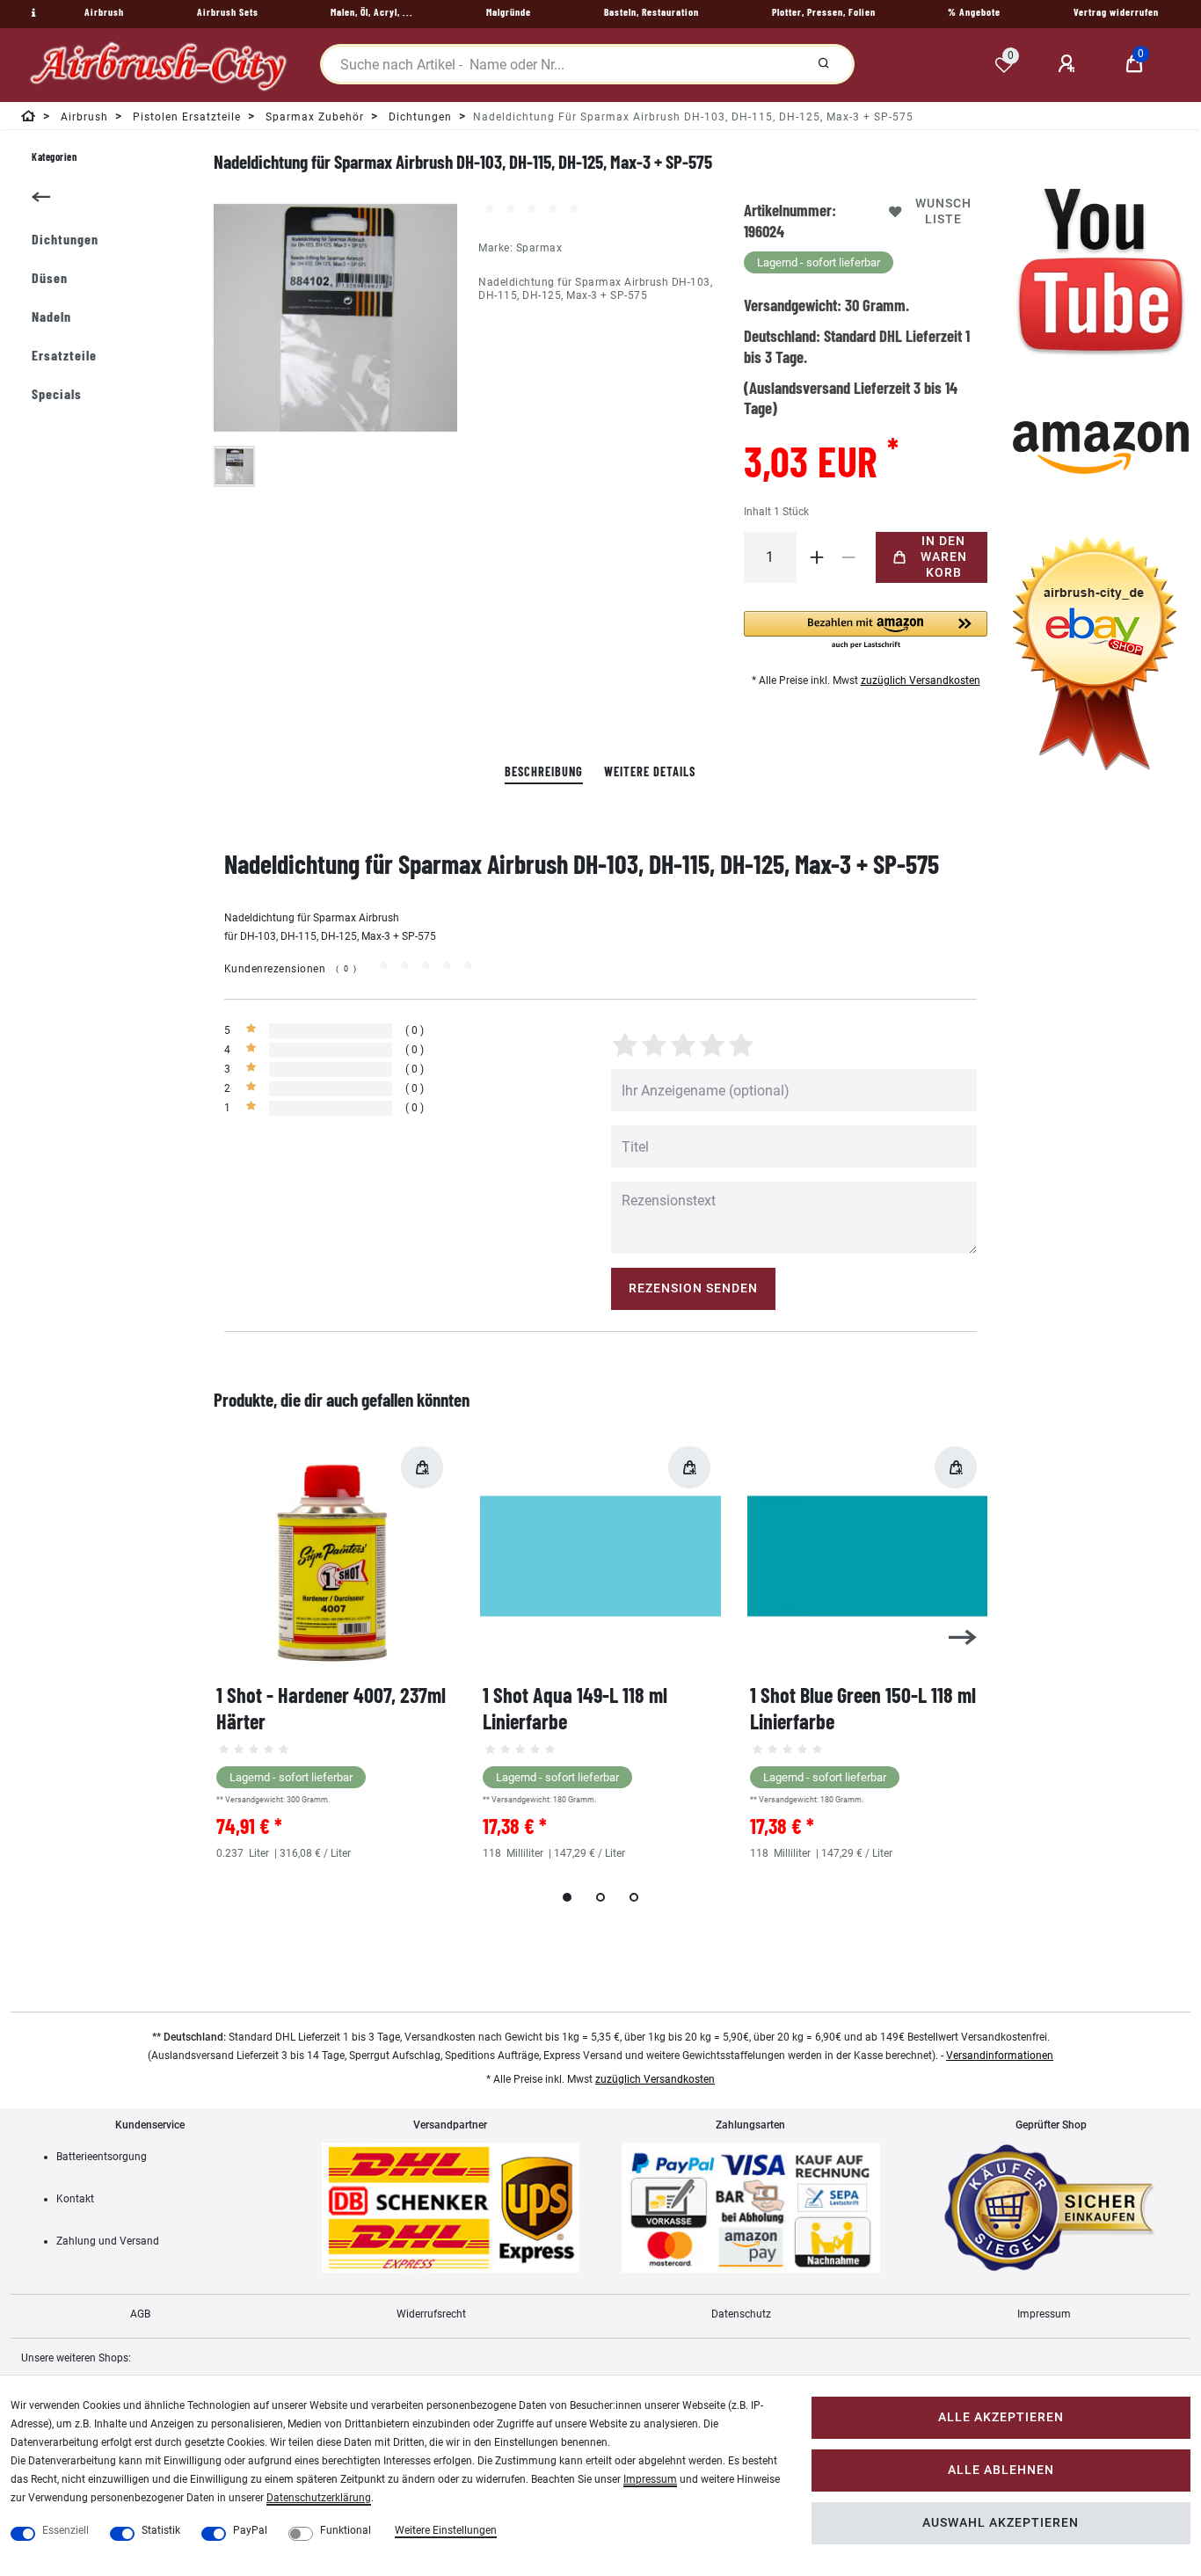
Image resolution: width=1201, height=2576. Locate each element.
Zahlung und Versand (108, 2241)
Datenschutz (741, 2314)
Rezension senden (693, 1288)
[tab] (544, 772)
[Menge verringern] (849, 557)
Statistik (161, 2530)
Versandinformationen (1000, 2056)
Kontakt (75, 2199)
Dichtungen (65, 239)
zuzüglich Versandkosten (921, 680)
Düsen (50, 277)
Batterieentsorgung (102, 2157)
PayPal (250, 2530)
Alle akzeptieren (1001, 2417)
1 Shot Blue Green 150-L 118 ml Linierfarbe (863, 1708)
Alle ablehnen (1001, 2470)
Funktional (346, 2530)
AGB (140, 2314)
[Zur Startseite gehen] (29, 119)
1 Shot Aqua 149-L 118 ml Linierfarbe (575, 1708)
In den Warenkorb (944, 557)
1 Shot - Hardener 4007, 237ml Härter (331, 1708)
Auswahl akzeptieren (1001, 2523)
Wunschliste (943, 211)
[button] (866, 631)
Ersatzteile (64, 355)
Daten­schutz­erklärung (319, 2498)
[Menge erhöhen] (818, 557)
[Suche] (824, 64)
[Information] (32, 13)
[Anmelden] (1069, 64)
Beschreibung (544, 771)
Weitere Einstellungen (446, 2530)
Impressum (1044, 2314)
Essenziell (66, 2530)
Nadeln (51, 316)
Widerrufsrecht (431, 2314)
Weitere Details (650, 771)
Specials (57, 393)
